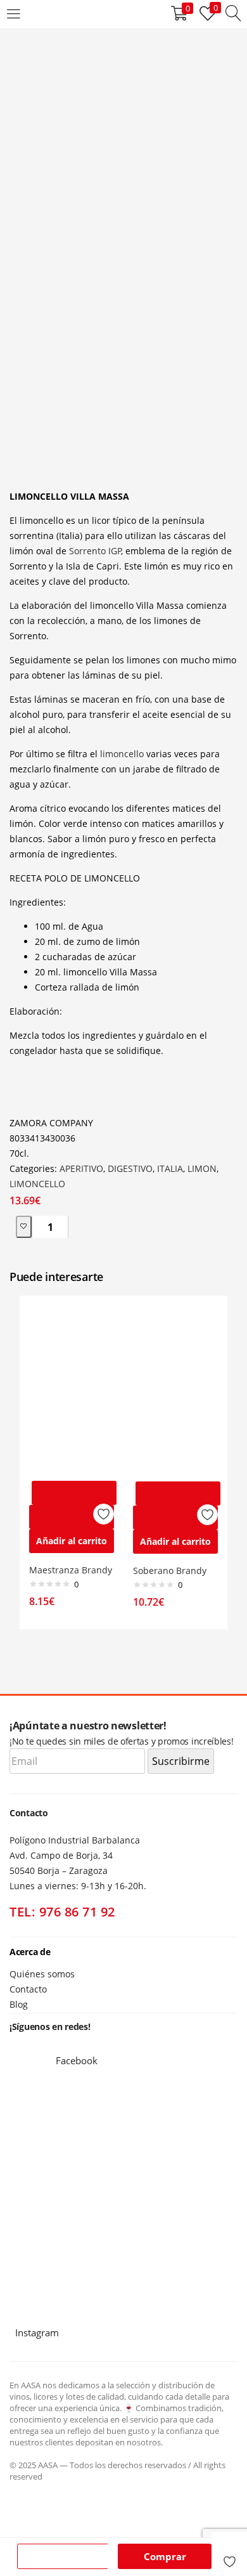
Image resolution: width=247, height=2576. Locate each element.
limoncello (122, 754)
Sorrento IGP (95, 551)
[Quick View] (72, 1517)
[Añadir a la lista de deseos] (229, 2556)
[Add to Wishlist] (24, 1227)
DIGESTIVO (130, 1168)
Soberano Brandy (170, 1571)
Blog (19, 2004)
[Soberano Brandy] (175, 1389)
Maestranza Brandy (71, 1570)
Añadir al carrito (66, 2556)
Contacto (28, 1989)
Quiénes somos (42, 1974)
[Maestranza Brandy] (72, 1389)
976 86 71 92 (77, 1912)
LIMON (202, 1168)
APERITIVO (81, 1168)
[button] (72, 1541)
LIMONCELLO (37, 1184)
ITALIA (170, 1168)
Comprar (165, 2556)
